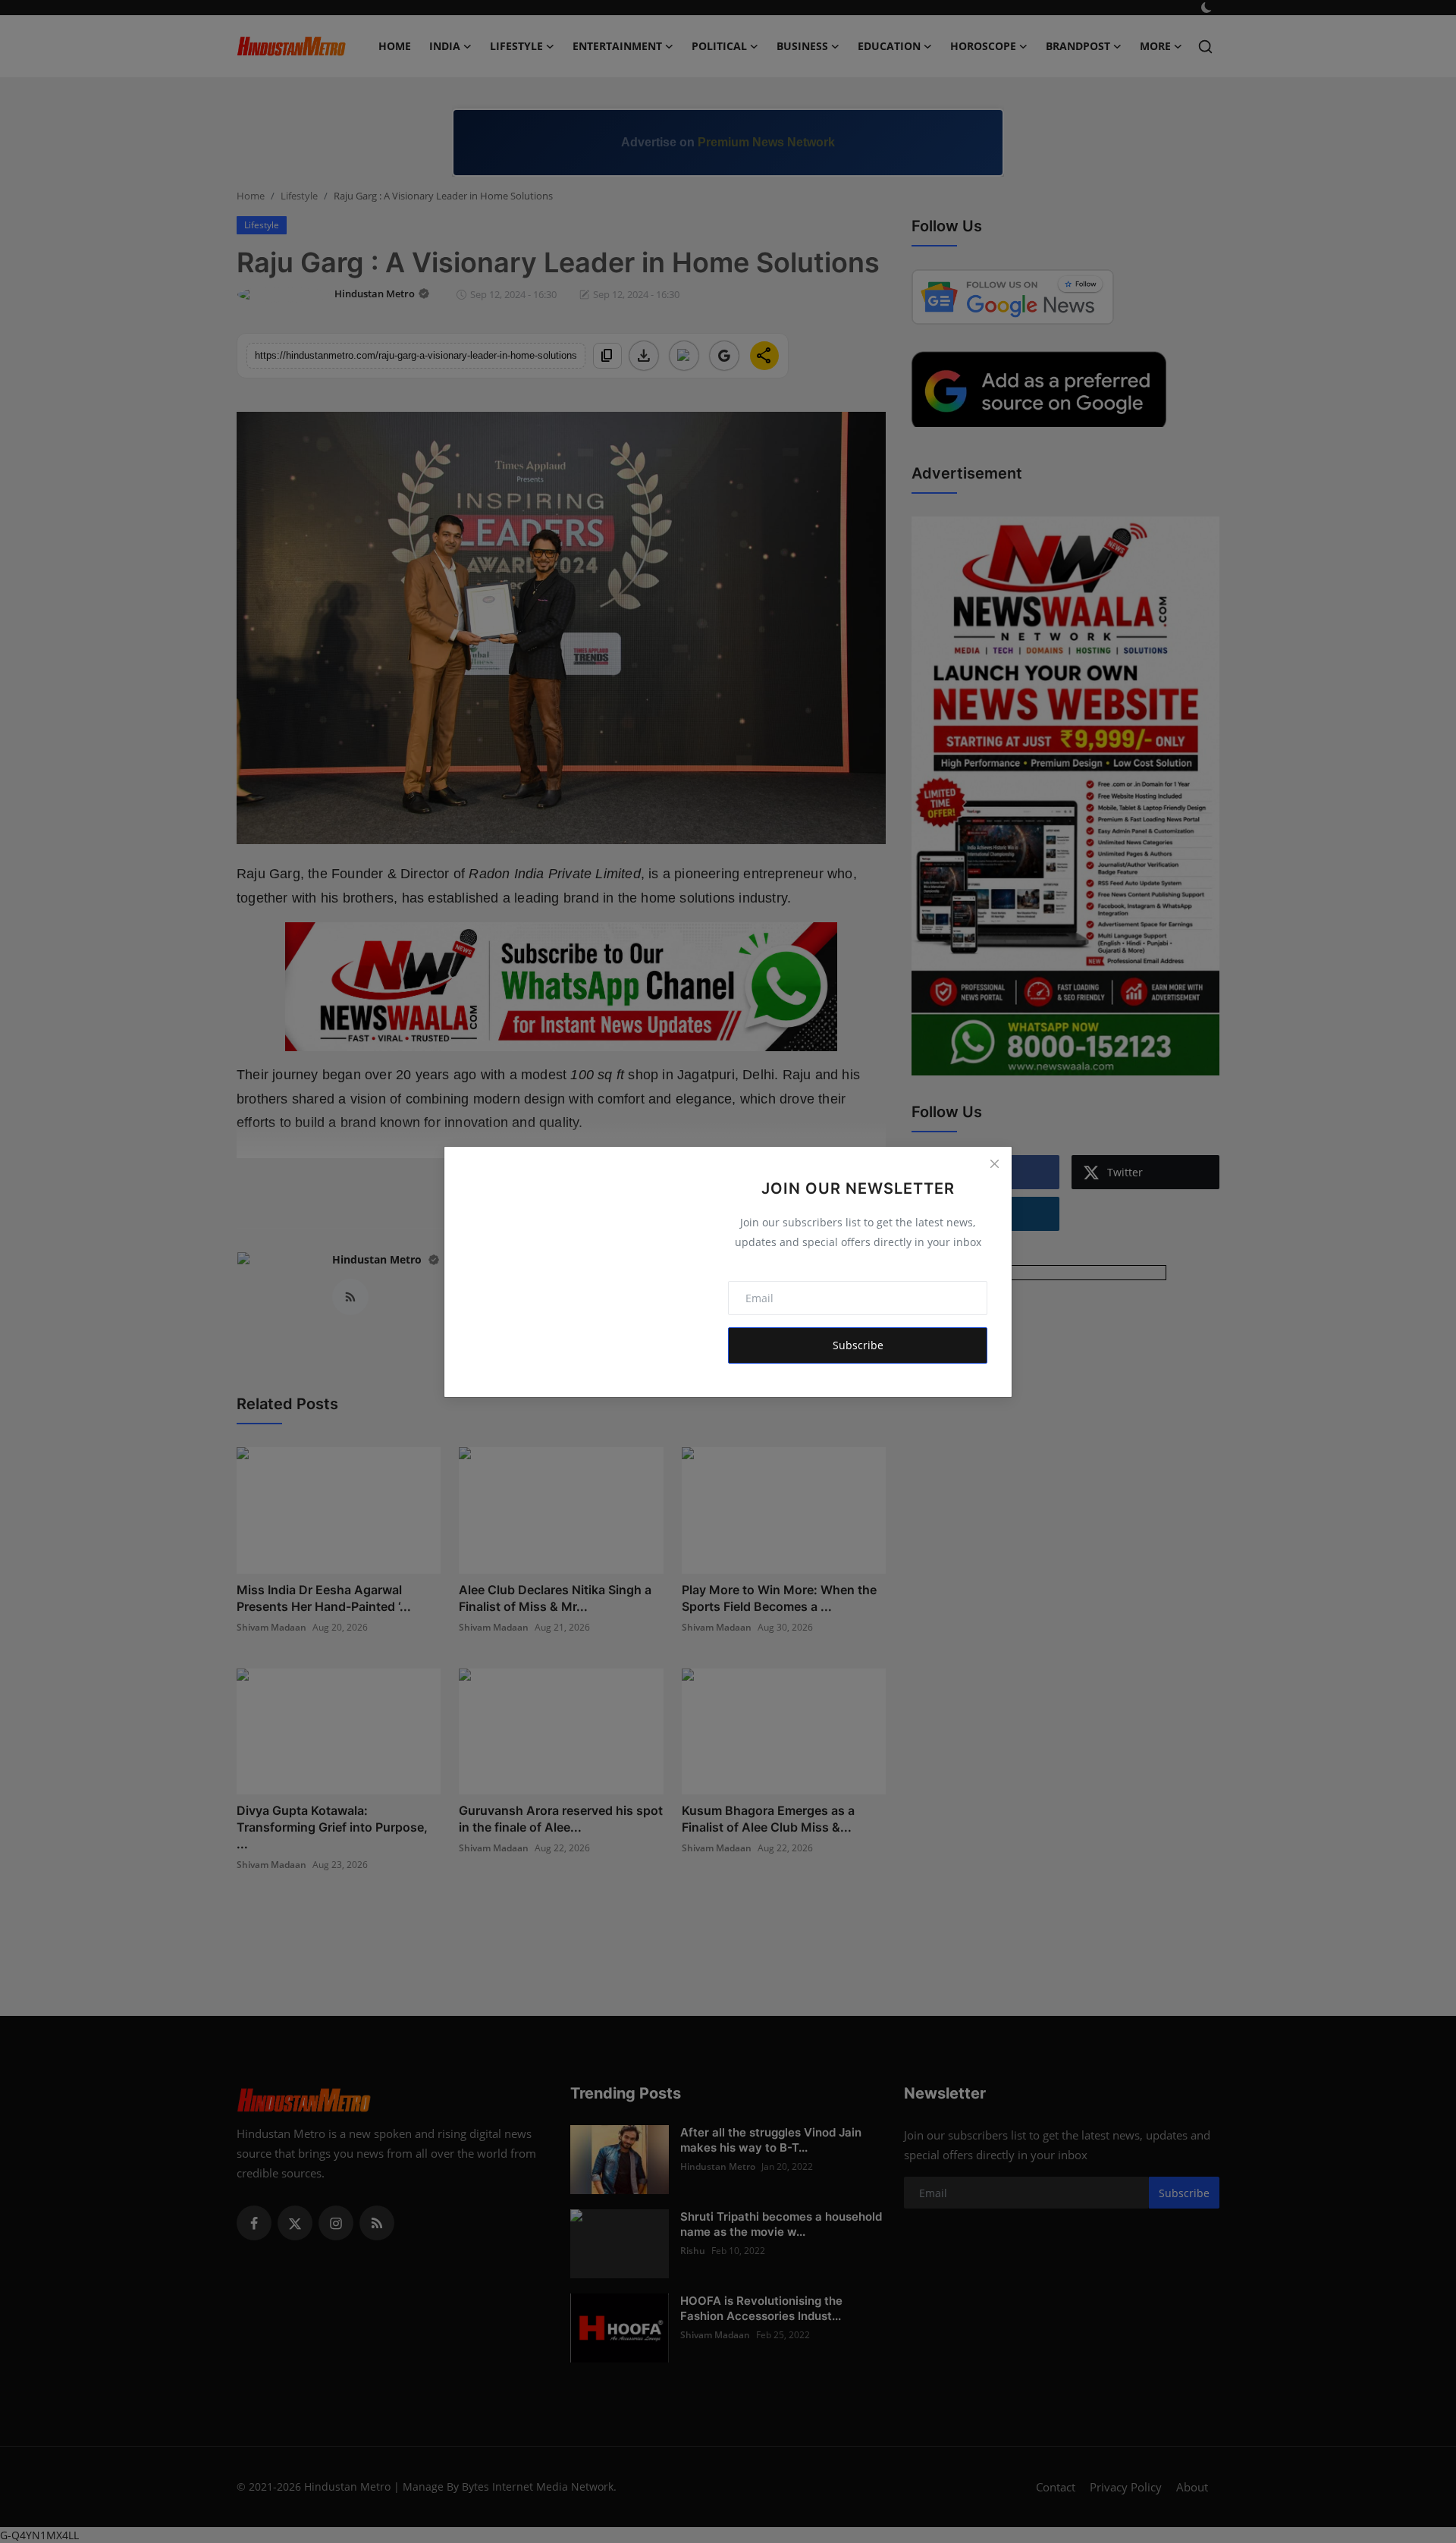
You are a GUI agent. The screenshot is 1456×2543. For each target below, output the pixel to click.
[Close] (994, 1164)
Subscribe (858, 1345)
